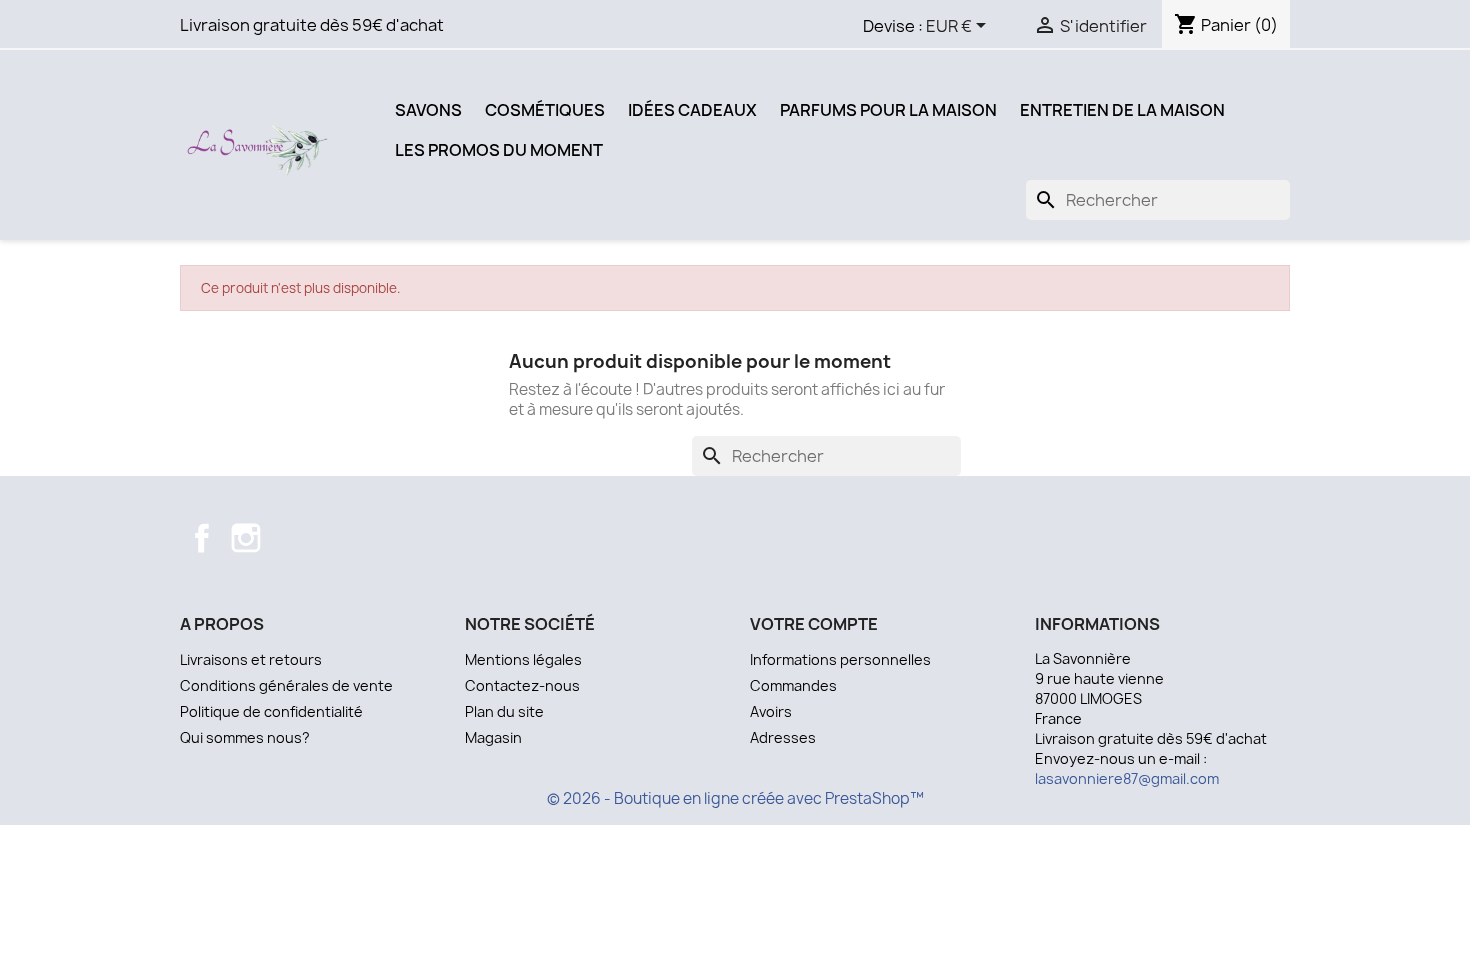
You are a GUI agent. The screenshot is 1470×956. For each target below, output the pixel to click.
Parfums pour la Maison (888, 110)
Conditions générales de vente (286, 685)
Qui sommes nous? (245, 737)
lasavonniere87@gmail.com (1127, 778)
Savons (428, 110)
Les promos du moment (499, 150)
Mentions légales (523, 659)
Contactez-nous (522, 685)
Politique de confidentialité (271, 711)
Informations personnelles (840, 659)
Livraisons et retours (251, 659)
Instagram (246, 538)
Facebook (202, 538)
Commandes (793, 685)
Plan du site (504, 711)
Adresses (783, 737)
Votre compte (814, 624)
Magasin (493, 737)
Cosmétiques (545, 110)
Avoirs (771, 711)
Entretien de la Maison (1122, 110)
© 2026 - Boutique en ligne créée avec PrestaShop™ (735, 798)
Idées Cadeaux (692, 110)
